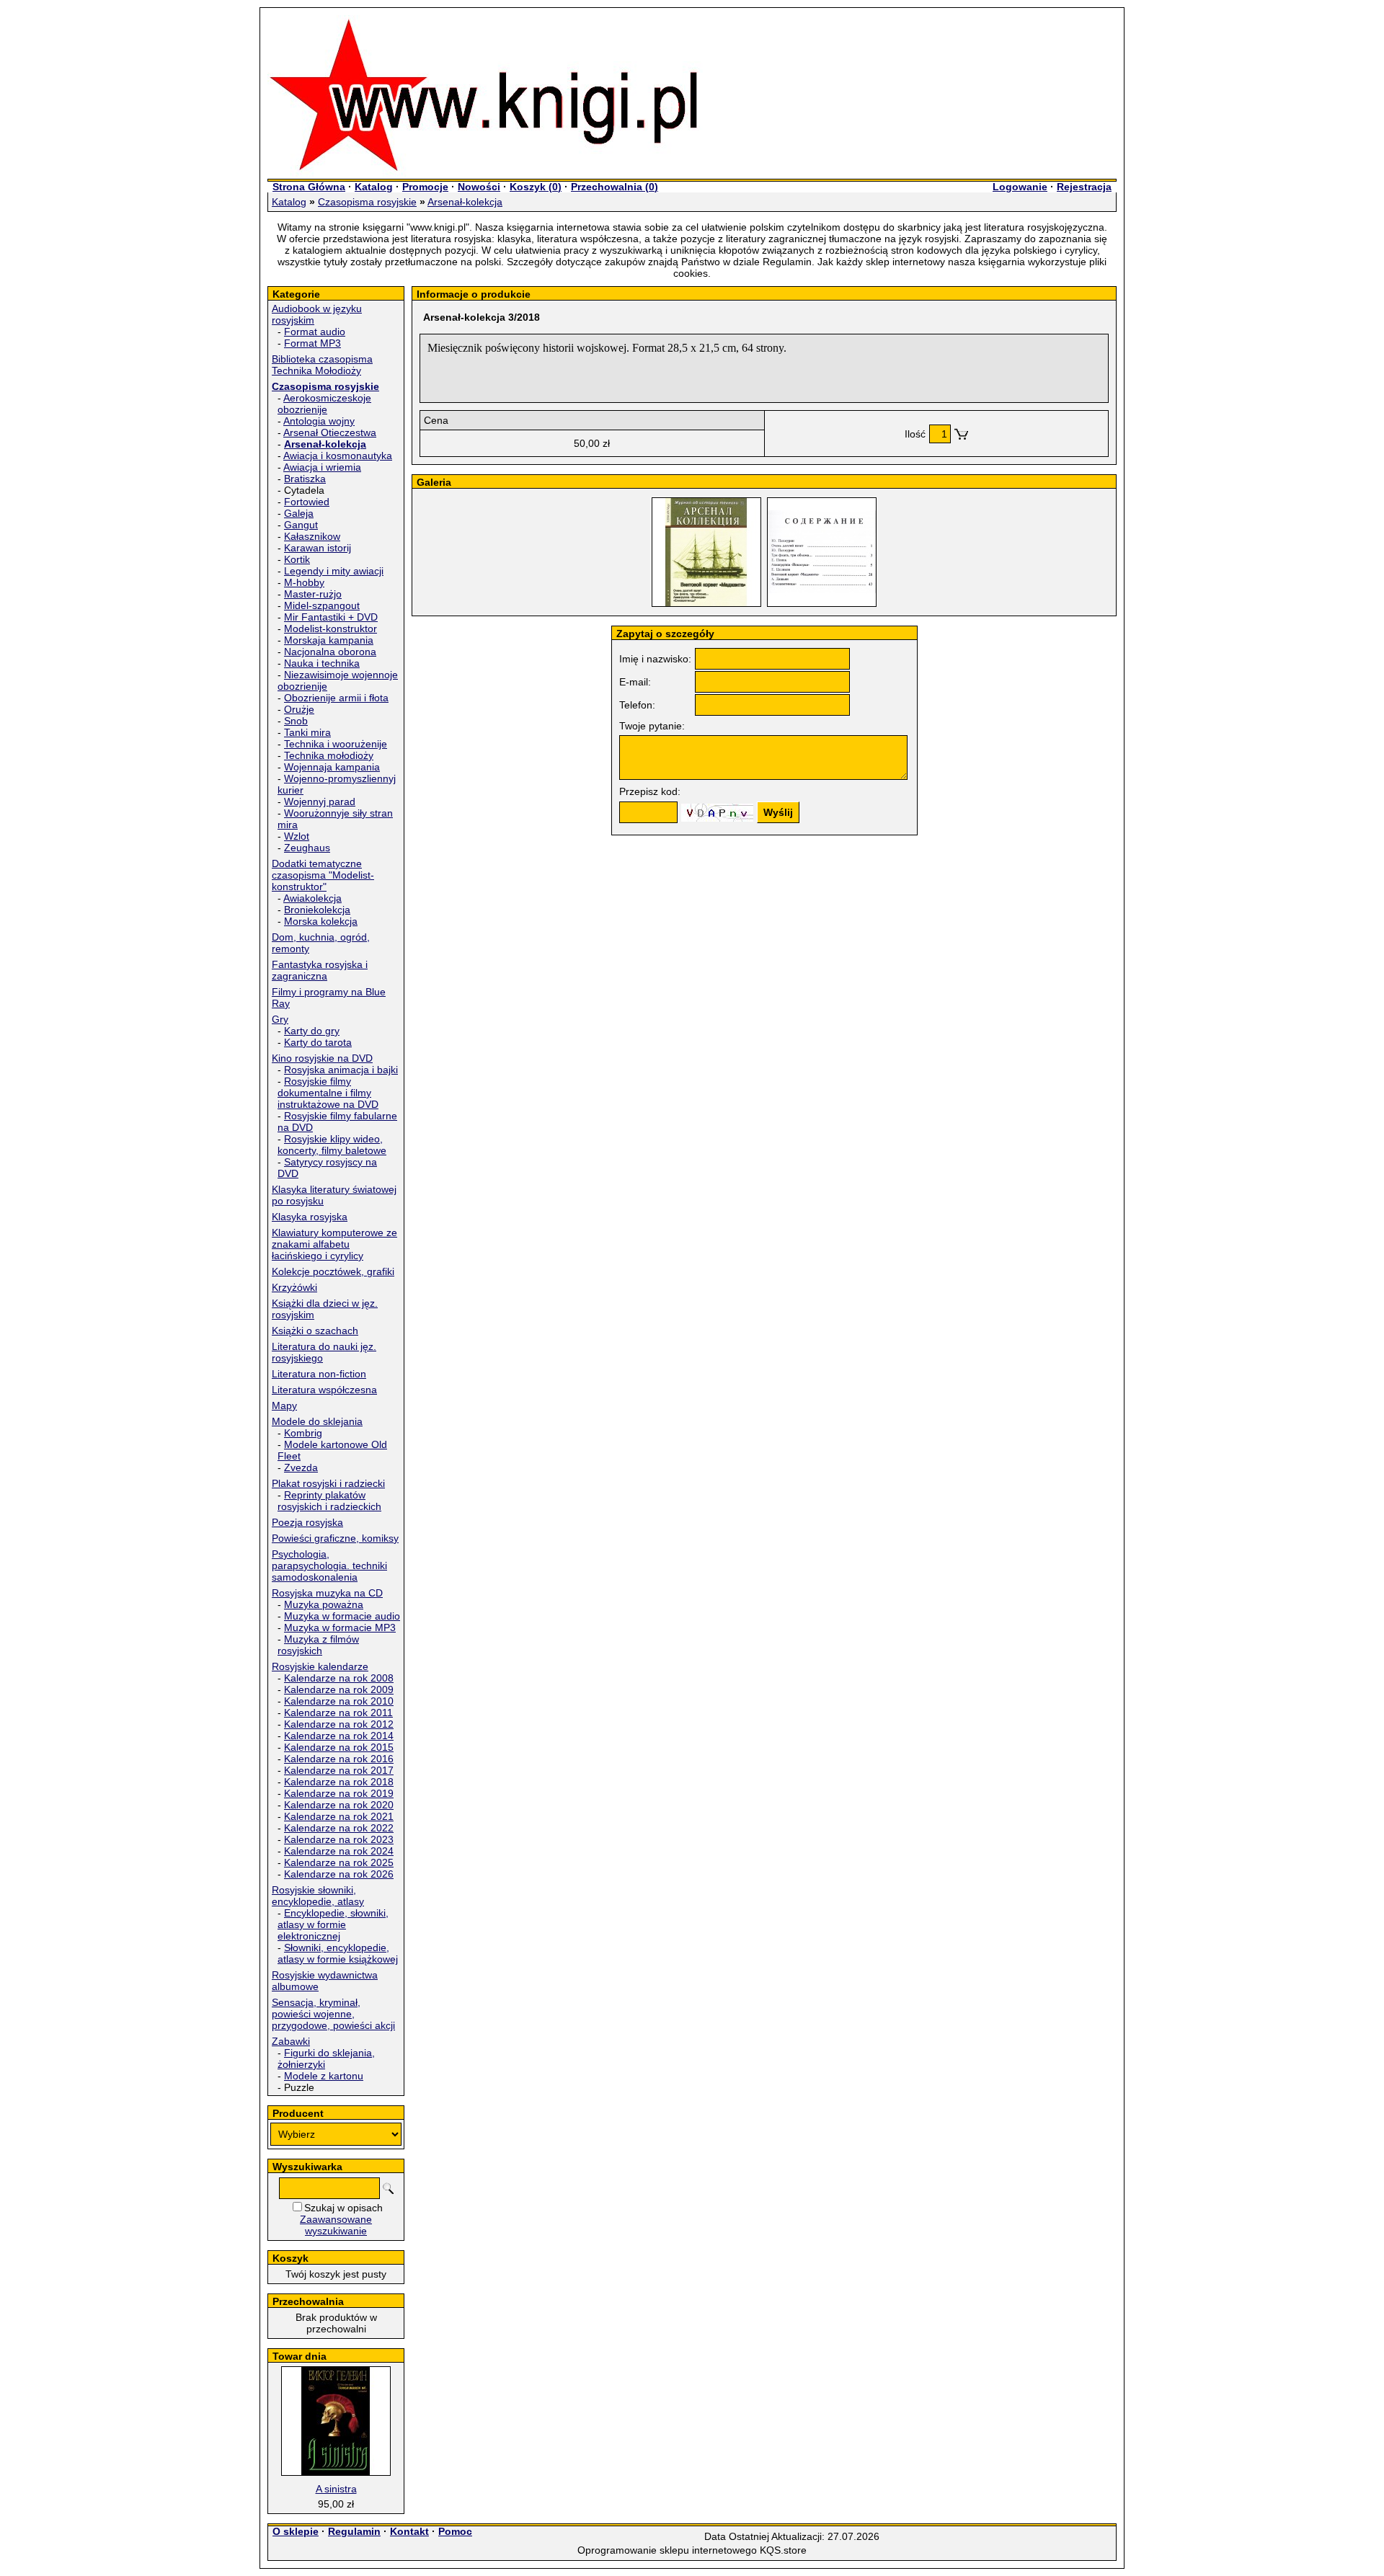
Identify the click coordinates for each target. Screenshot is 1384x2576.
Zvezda (301, 1467)
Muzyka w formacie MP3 (340, 1627)
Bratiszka (305, 479)
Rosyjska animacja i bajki (341, 1070)
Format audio (315, 332)
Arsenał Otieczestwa (330, 432)
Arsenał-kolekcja (465, 202)
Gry (280, 1019)
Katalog (374, 187)
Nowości (479, 187)
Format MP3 (312, 343)
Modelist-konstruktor (331, 629)
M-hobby (304, 582)
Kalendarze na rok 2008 (339, 1678)
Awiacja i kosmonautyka (338, 456)
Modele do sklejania (317, 1421)
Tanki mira (307, 732)
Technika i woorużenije (336, 744)
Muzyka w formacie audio (342, 1616)
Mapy (284, 1405)
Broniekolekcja (317, 910)
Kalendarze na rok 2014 (339, 1736)
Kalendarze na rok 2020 (339, 1805)
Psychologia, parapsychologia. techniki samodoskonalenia (329, 1565)
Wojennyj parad (320, 801)
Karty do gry (312, 1031)
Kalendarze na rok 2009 (339, 1689)
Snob (296, 721)
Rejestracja (1084, 187)
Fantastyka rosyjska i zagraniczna (320, 970)
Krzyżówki (294, 1287)
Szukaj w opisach (343, 2208)
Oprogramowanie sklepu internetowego (667, 2550)
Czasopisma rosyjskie (367, 202)
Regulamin (354, 2531)
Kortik (297, 559)
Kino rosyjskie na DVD (322, 1058)
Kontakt (409, 2531)
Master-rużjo (313, 594)
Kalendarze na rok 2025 (339, 1862)
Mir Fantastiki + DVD (331, 617)
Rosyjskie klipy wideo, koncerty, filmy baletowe (332, 1145)
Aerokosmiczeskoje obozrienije (324, 404)
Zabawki (291, 2041)
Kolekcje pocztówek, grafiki (333, 1271)
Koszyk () (536, 187)
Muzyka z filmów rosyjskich (318, 1645)
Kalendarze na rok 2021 (339, 1816)
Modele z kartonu (324, 2076)
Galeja (299, 513)
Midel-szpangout (322, 605)
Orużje (299, 709)
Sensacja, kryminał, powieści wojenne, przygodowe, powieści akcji (333, 2014)
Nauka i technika (322, 663)
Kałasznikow (312, 536)
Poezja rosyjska (307, 1522)
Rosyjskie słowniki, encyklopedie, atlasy (318, 1896)
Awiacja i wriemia (322, 467)
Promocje (425, 187)
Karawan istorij (318, 548)
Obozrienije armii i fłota (336, 698)
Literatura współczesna (324, 1390)
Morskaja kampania (329, 640)
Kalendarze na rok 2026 (339, 1874)
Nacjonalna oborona (330, 652)
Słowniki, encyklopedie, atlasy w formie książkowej (338, 1953)
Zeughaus (307, 848)
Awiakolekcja (312, 898)
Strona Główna (309, 187)
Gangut (301, 525)
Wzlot (297, 836)
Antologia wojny (319, 421)
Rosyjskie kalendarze (320, 1666)
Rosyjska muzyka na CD (327, 1593)
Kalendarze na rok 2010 (339, 1701)
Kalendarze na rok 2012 (339, 1724)
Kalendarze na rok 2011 (338, 1713)
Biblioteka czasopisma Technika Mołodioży (322, 365)
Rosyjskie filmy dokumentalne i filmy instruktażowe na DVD (328, 1093)
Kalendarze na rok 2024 (339, 1851)
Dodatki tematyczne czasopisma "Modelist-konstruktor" (323, 875)
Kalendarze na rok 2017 (339, 1770)
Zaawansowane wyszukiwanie (336, 2225)
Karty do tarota (318, 1042)
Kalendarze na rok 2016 (339, 1759)
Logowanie (1020, 187)
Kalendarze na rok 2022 (339, 1828)
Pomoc (455, 2531)
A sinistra (336, 2489)
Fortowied (307, 502)
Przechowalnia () (615, 187)
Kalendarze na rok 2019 (339, 1793)
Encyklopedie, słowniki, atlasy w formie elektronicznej (333, 1924)
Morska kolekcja (321, 921)
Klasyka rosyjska (310, 1217)
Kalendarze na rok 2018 (339, 1782)
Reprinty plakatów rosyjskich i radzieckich (329, 1501)
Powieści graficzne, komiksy (335, 1538)
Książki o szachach (315, 1331)
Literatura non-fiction (319, 1374)
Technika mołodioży (329, 755)
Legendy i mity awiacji (334, 571)
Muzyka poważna (324, 1604)
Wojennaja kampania (332, 767)
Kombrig (303, 1433)
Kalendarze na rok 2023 (339, 1839)
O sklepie (296, 2531)
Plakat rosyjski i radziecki (328, 1483)
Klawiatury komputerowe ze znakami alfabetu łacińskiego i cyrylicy (334, 1244)
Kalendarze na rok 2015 (339, 1747)
